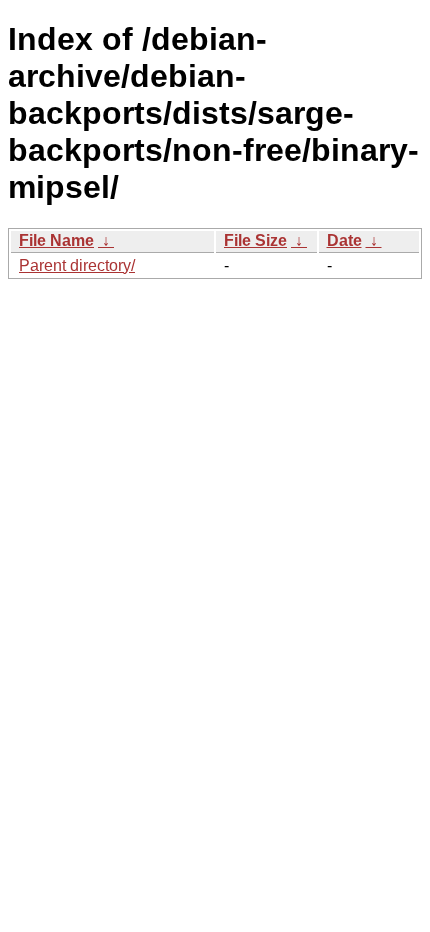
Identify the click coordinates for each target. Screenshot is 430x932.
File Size (255, 240)
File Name (56, 240)
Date (344, 240)
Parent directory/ (77, 265)
